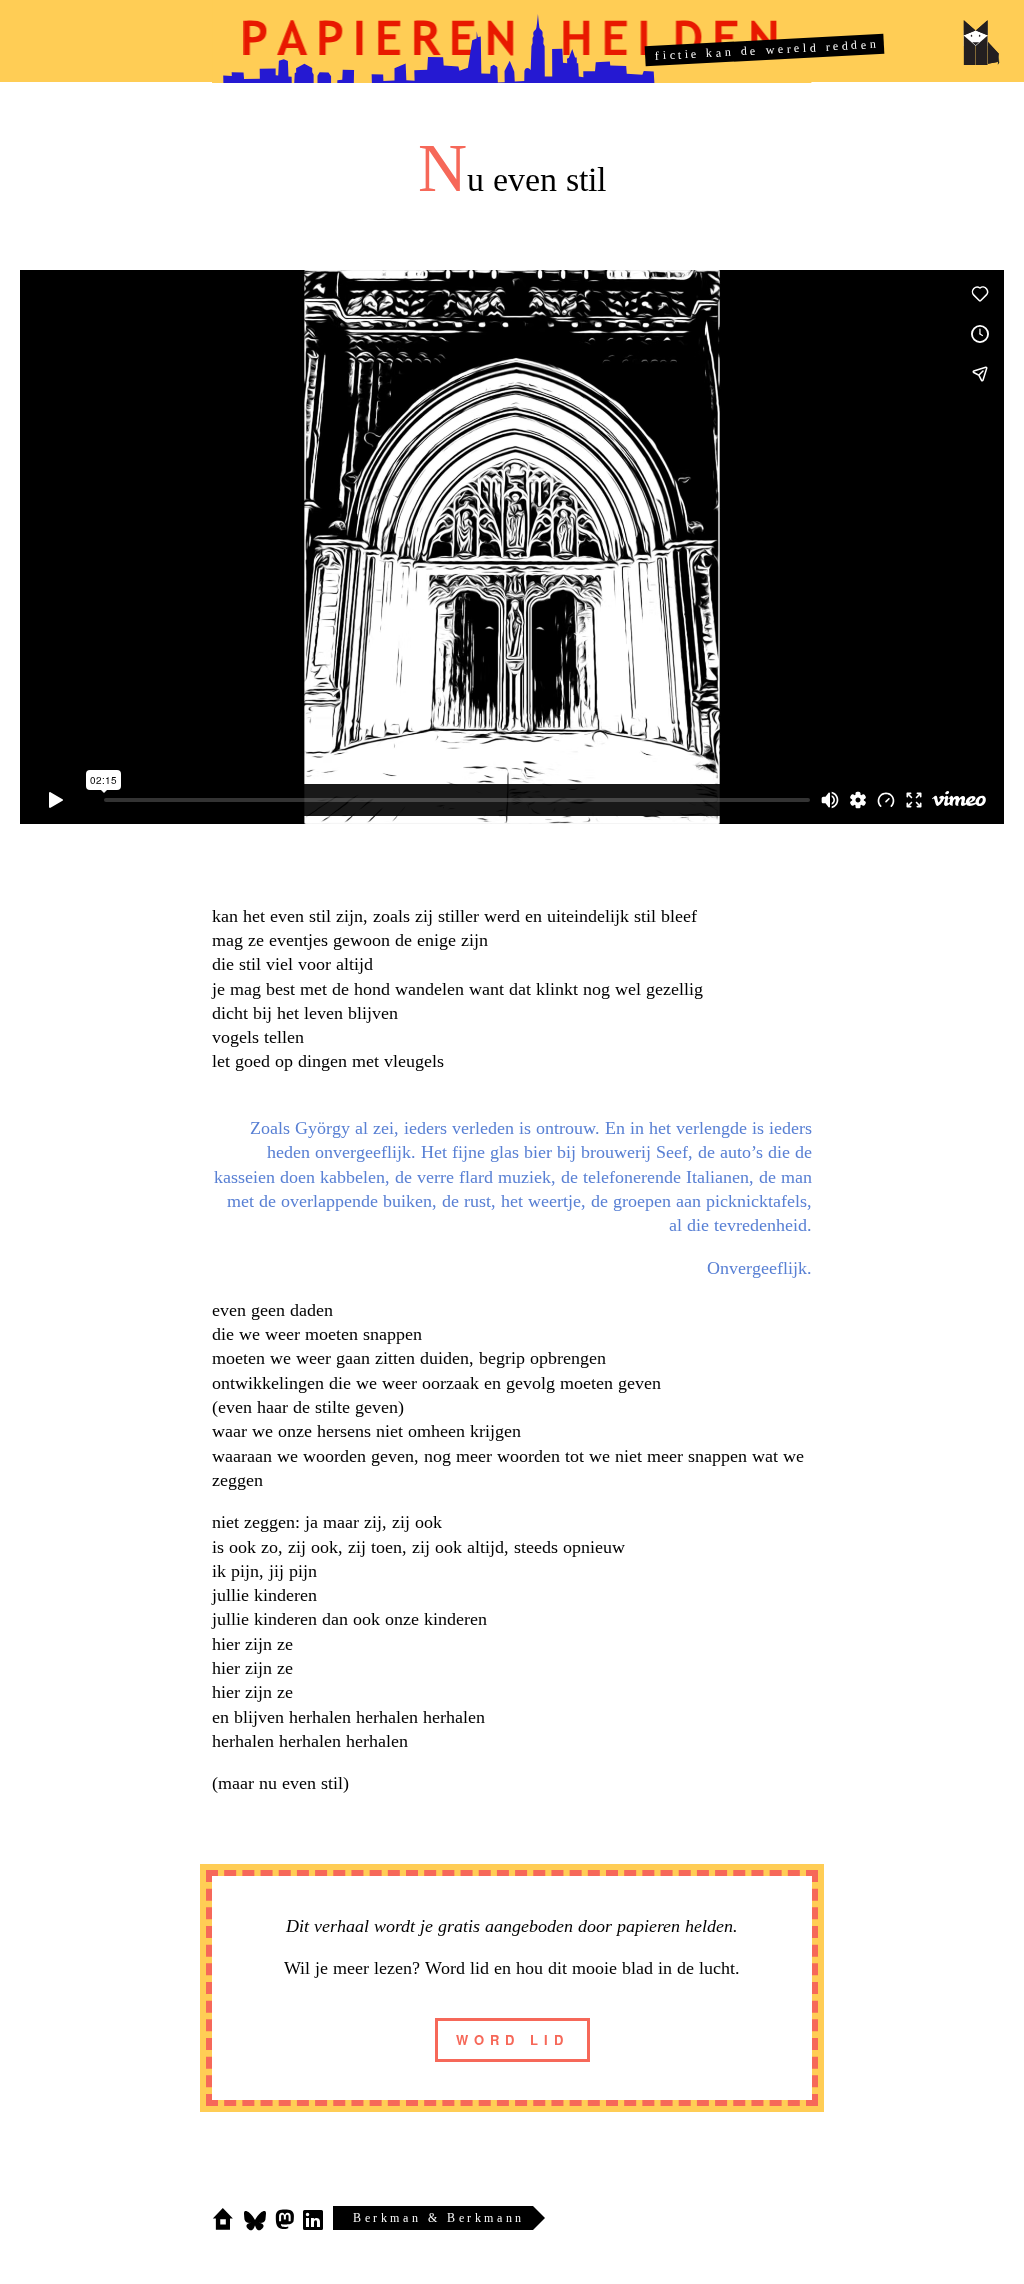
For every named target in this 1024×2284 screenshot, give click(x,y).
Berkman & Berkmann (439, 2218)
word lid (512, 2039)
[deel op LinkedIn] (312, 2219)
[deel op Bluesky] (255, 2219)
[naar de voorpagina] (223, 2219)
